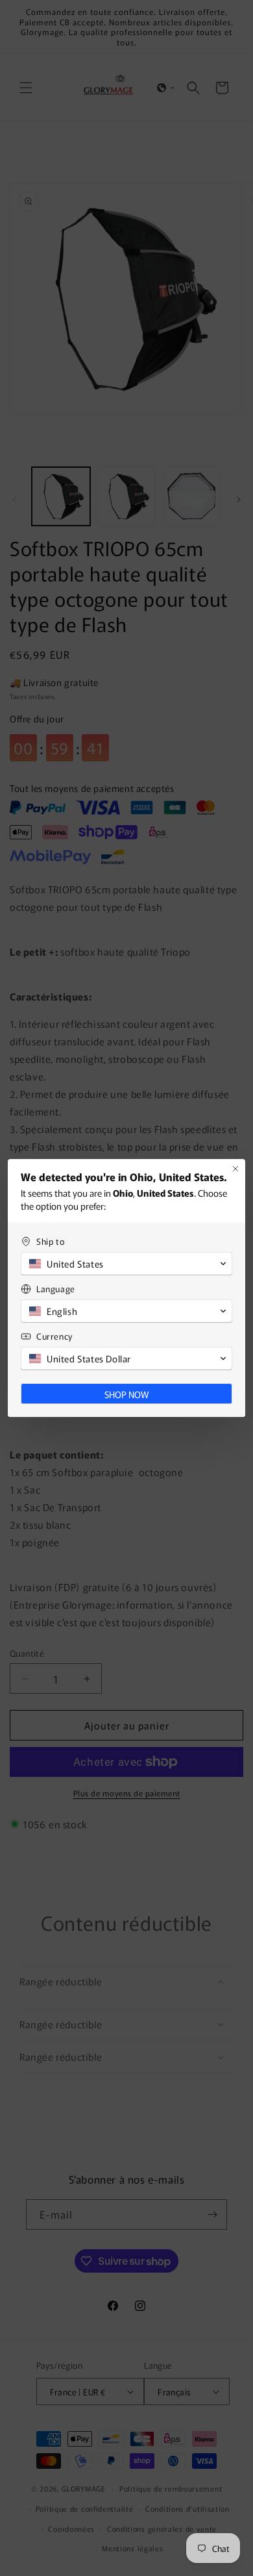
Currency (54, 1336)
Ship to (50, 1241)
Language (56, 1289)
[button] (126, 1264)
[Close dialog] (235, 1169)
